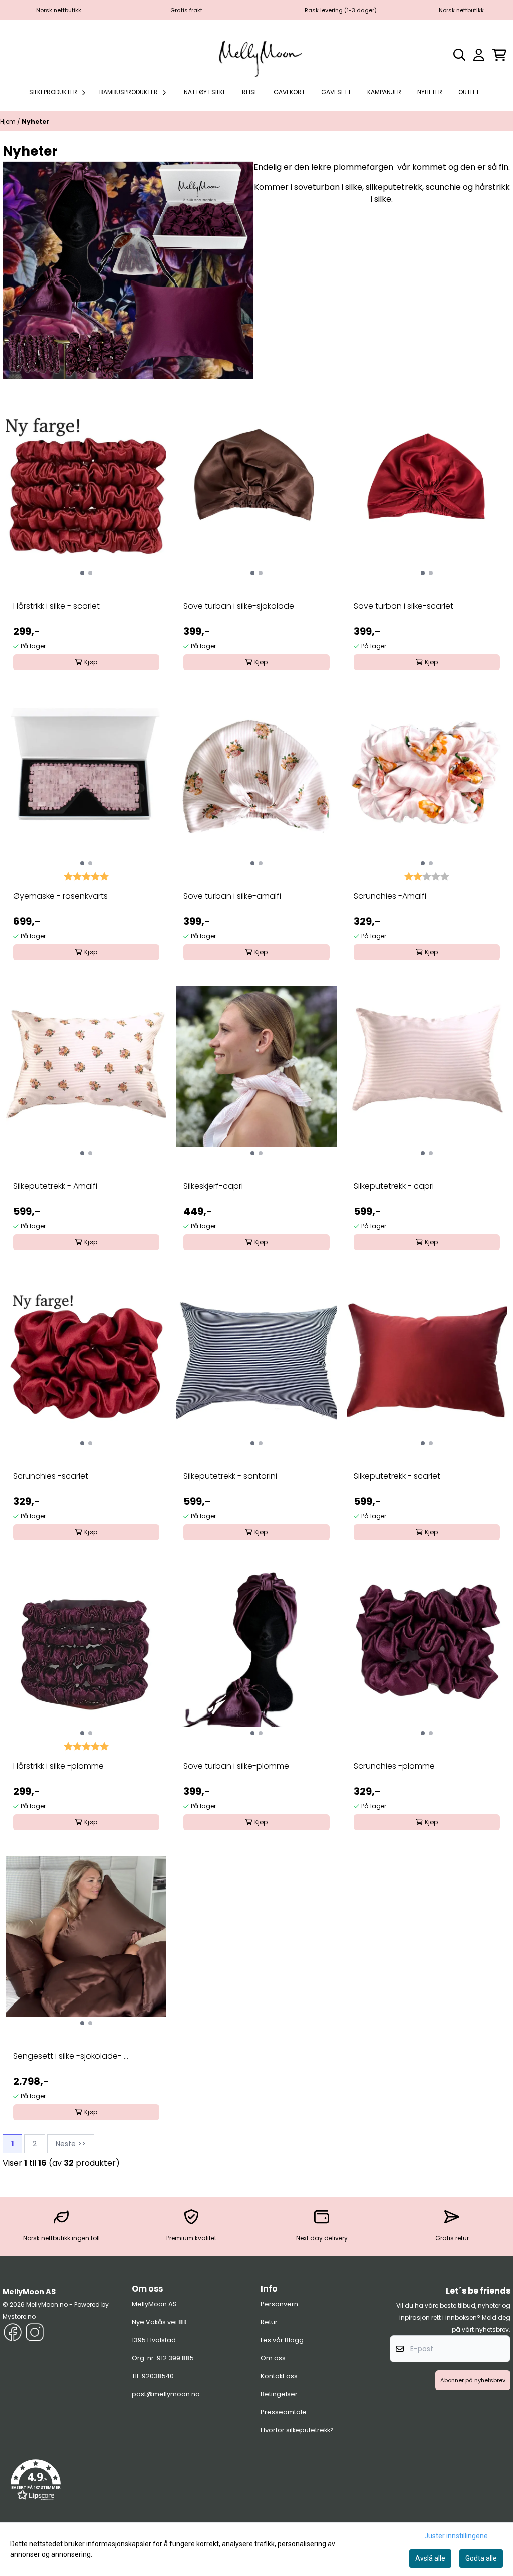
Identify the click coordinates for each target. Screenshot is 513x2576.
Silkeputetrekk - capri (394, 1186)
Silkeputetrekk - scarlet (397, 1476)
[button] (36, 2480)
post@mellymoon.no (166, 2394)
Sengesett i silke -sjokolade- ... (71, 2056)
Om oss (273, 2358)
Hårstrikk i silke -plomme (58, 1766)
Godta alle (481, 2558)
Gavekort (289, 92)
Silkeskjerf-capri (213, 1186)
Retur (269, 2322)
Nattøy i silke (205, 92)
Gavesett (336, 92)
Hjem (9, 121)
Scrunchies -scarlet (51, 1476)
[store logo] (256, 55)
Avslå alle (430, 2558)
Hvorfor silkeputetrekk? (297, 2430)
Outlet (469, 92)
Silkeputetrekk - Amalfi (55, 1186)
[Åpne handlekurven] (499, 55)
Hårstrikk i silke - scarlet (56, 606)
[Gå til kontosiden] (479, 55)
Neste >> (71, 2144)
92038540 (158, 2376)
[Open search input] (460, 55)
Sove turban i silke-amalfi (232, 896)
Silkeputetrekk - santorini (230, 1476)
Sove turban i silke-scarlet (404, 606)
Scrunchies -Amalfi (390, 896)
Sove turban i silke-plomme (236, 1766)
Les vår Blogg (282, 2340)
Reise (250, 92)
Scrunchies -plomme (394, 1766)
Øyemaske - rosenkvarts (60, 896)
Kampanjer (384, 92)
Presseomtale (284, 2412)
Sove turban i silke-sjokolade (239, 606)
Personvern (279, 2304)
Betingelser (279, 2394)
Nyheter (430, 92)
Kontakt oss (279, 2376)
